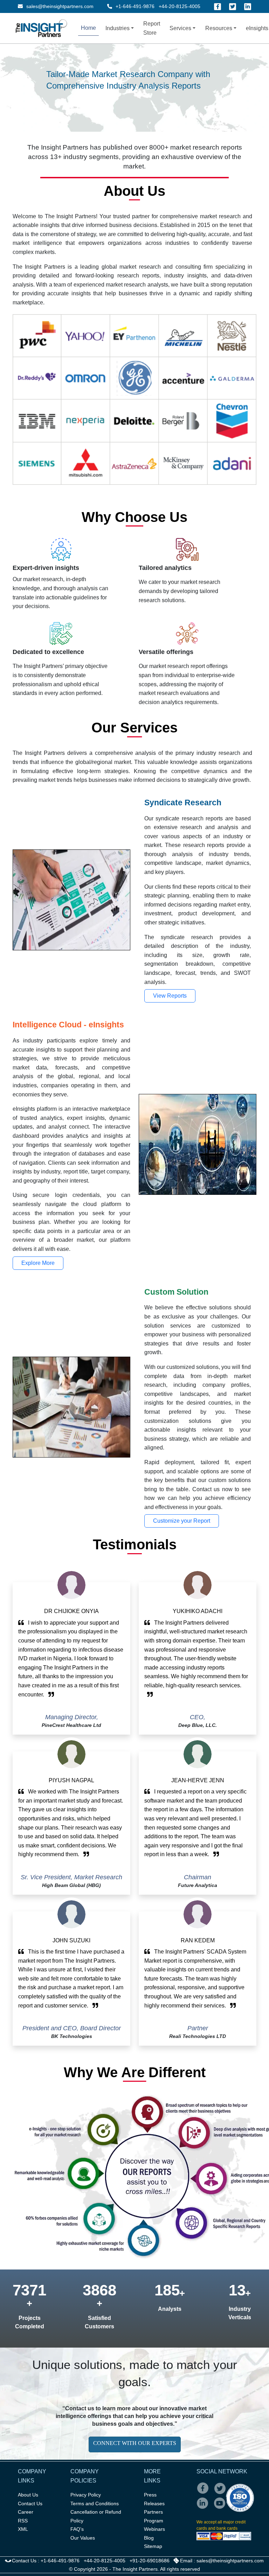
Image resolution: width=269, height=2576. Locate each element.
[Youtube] (221, 2508)
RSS (23, 2521)
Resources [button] (219, 28)
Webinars (154, 2529)
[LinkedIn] (248, 7)
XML (23, 2529)
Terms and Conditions (95, 2503)
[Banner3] (141, 94)
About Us (28, 2495)
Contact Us (30, 2503)
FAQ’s (77, 2529)
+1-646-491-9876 (135, 6)
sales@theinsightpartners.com (59, 6)
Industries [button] (118, 28)
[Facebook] (218, 7)
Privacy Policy (86, 2495)
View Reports (170, 996)
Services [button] (180, 28)
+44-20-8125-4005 (180, 6)
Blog (149, 2538)
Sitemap (153, 2546)
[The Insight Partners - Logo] (42, 28)
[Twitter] (233, 7)
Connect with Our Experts (135, 2443)
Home (88, 28)
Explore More (38, 1263)
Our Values (83, 2538)
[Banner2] (128, 94)
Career (26, 2512)
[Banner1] (116, 94)
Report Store (152, 28)
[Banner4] (153, 94)
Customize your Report (182, 1521)
